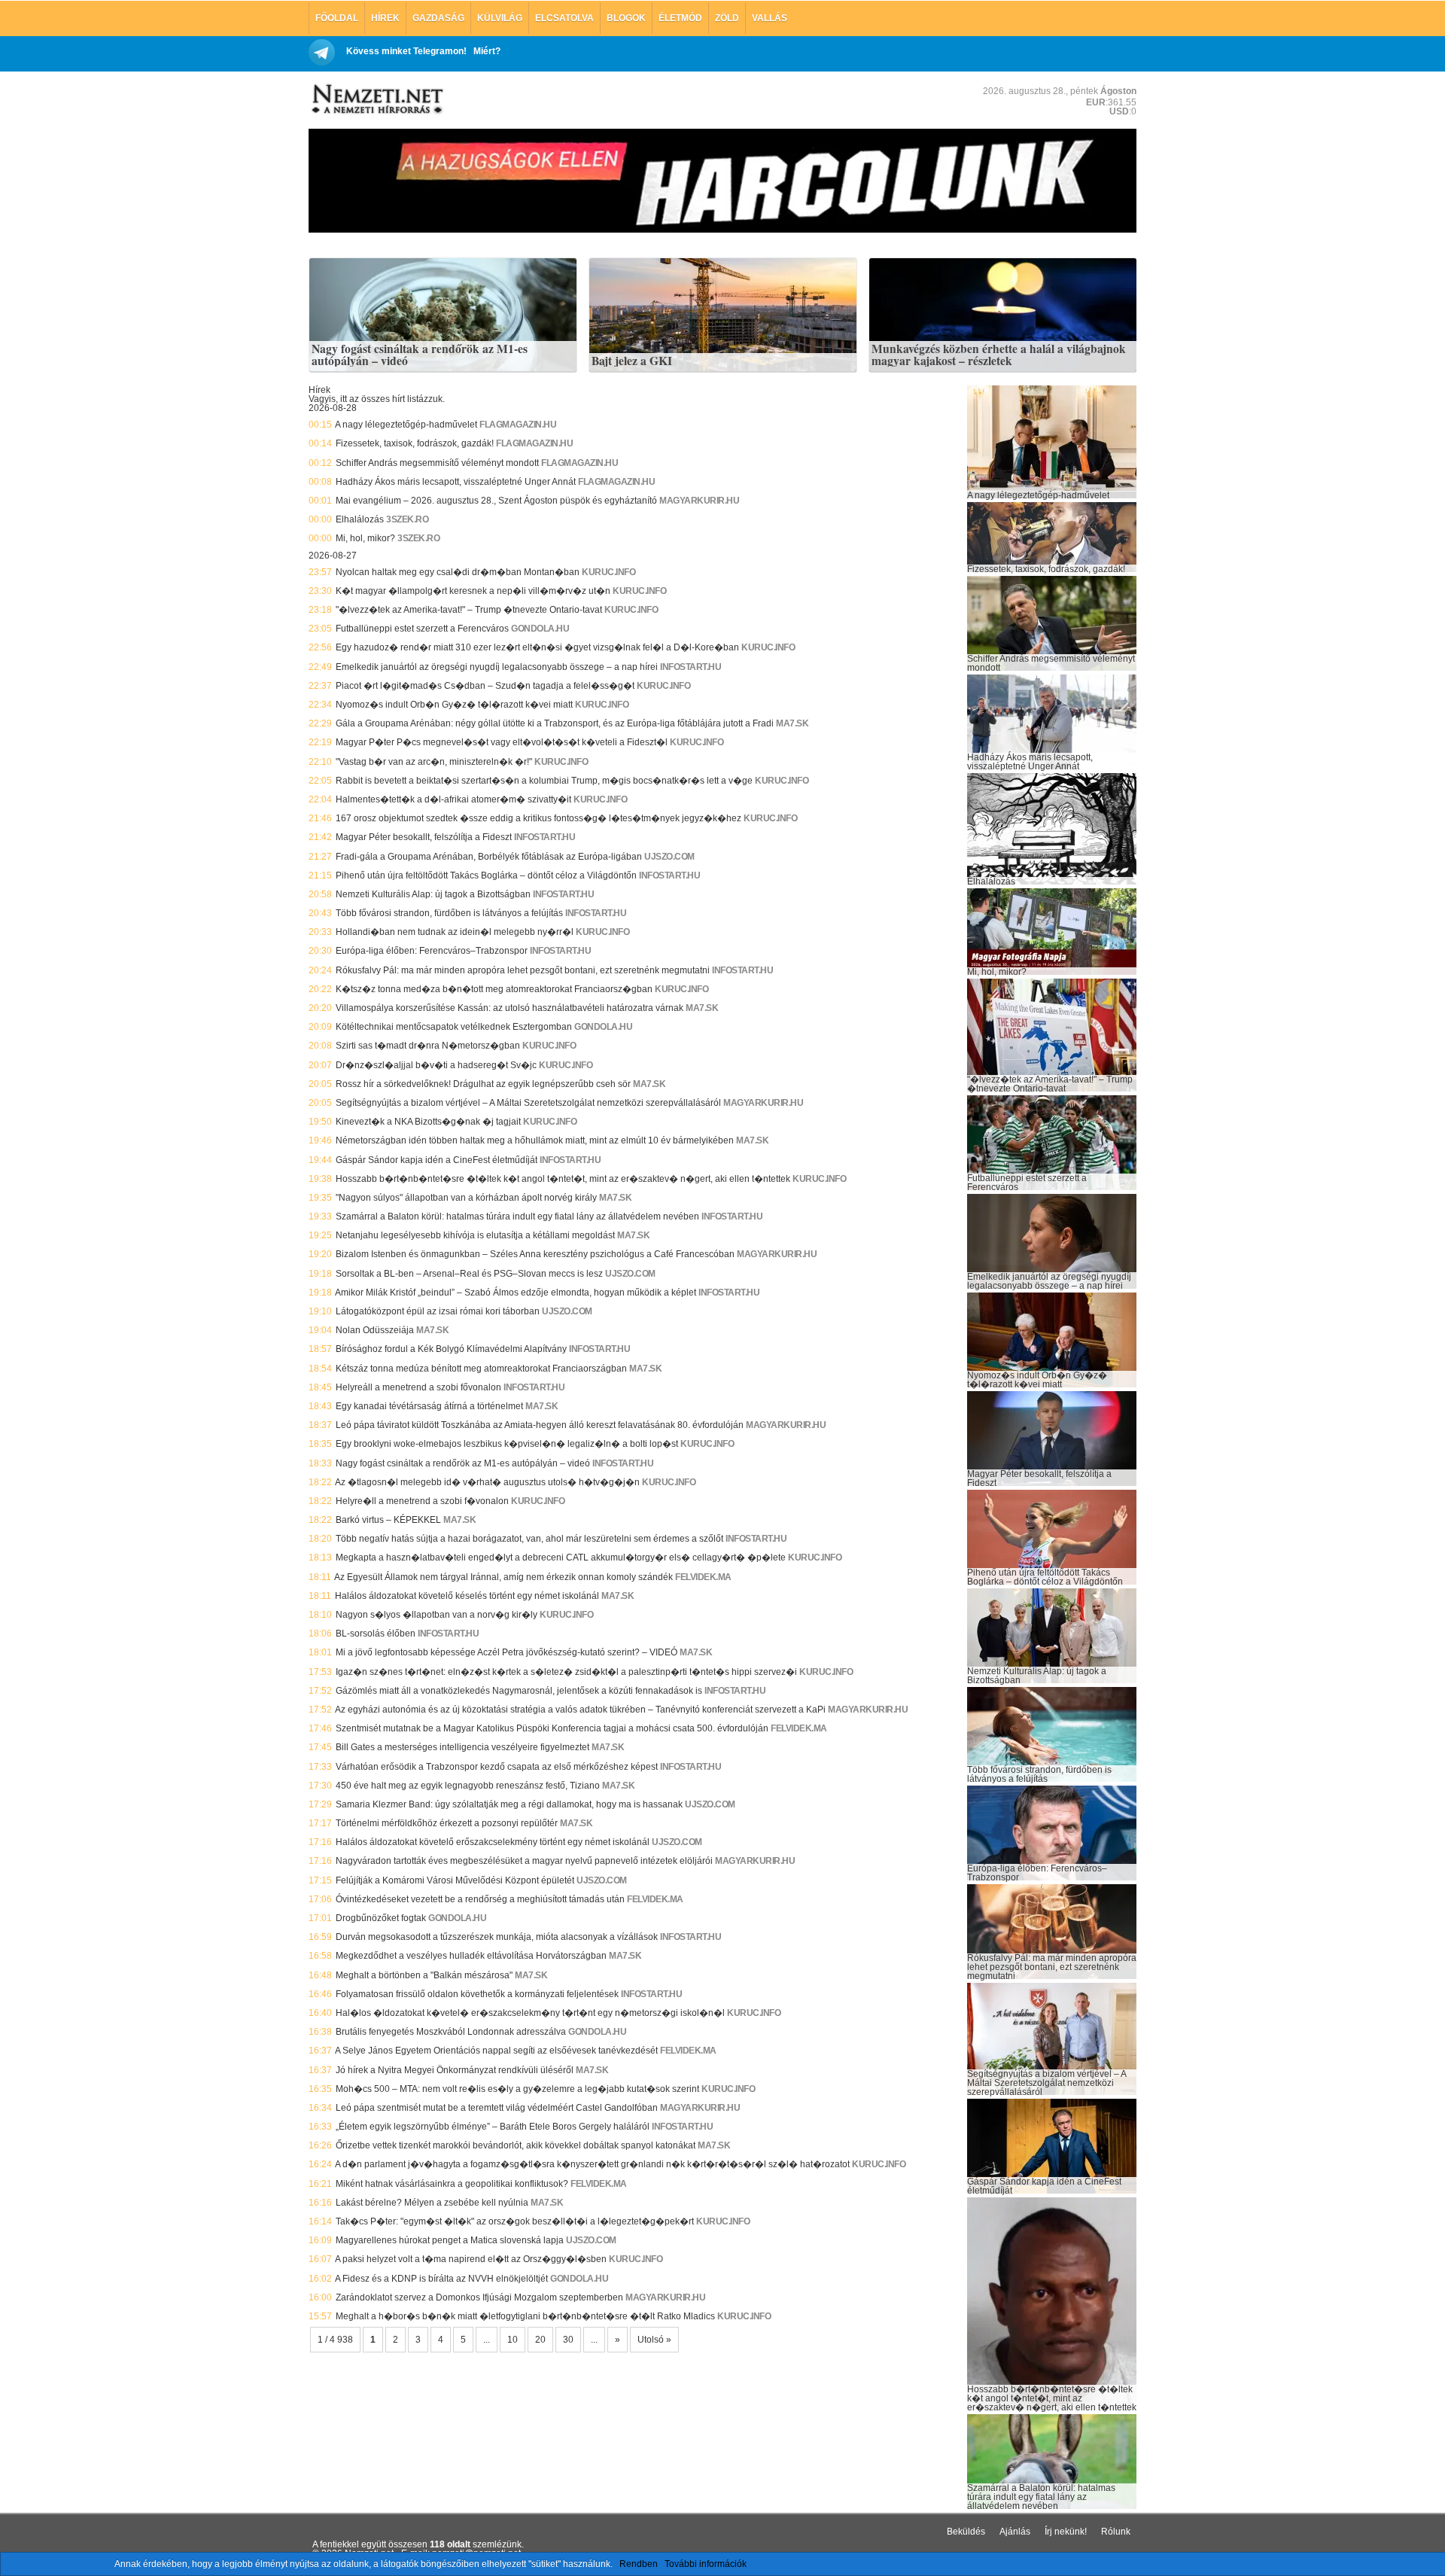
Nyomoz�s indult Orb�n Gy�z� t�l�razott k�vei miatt (454, 705)
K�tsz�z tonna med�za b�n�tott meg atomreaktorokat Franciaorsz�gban (494, 989)
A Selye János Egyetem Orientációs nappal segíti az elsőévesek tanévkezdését (496, 2051)
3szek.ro (407, 519)
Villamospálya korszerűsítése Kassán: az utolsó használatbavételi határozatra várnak (510, 1008)
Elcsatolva (564, 18)
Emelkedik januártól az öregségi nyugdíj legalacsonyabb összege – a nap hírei (497, 667)
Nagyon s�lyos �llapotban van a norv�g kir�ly (437, 1615)
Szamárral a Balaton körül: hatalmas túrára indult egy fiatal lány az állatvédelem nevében (517, 1216)
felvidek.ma (703, 1577)
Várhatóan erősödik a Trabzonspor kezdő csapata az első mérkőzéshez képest (497, 1767)
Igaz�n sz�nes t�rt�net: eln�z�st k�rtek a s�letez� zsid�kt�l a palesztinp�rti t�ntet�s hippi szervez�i (566, 1672)
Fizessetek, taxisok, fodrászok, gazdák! (415, 443)
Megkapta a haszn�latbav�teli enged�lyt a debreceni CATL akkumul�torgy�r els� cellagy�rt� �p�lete (561, 1557)
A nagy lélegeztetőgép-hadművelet (406, 425)
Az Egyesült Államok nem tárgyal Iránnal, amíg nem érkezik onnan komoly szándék (503, 1577)
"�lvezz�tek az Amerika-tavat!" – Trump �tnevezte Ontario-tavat (469, 610)
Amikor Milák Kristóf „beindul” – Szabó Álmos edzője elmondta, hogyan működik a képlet (516, 1293)
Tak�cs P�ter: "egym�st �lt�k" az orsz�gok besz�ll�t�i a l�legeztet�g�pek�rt (515, 2221)
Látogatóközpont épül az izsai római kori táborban (438, 1311)
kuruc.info (608, 572)
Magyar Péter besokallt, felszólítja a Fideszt (424, 837)
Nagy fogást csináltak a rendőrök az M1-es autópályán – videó (420, 355)
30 (568, 2340)
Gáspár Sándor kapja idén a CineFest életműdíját (437, 1160)
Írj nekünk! (1066, 2532)
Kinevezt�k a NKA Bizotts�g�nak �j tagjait (428, 1122)
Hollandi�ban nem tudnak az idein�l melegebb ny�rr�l (455, 932)
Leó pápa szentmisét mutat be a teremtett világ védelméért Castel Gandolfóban (497, 2108)
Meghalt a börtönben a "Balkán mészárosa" (424, 1975)
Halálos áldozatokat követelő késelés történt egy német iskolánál (467, 1596)
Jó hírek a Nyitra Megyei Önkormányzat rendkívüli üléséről (455, 2070)
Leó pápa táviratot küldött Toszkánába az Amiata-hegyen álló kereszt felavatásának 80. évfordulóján (540, 1425)
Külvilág (500, 18)
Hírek (385, 18)
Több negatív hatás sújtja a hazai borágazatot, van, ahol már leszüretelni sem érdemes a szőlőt (529, 1539)
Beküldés (966, 2532)
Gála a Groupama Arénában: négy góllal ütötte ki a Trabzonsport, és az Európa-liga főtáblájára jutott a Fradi (555, 723)
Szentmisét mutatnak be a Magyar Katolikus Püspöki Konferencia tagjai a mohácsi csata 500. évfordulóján (552, 1728)
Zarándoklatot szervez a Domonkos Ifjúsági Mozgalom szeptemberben (479, 2297)
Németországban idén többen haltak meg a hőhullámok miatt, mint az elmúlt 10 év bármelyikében (535, 1140)
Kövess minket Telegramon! (406, 51)
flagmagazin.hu (518, 425)
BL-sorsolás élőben (376, 1634)
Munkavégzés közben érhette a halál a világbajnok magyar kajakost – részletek (999, 355)
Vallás (770, 18)
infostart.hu (691, 667)
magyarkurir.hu (699, 501)
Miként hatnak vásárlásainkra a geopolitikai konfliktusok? (452, 2184)
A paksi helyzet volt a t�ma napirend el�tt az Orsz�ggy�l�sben (471, 2259)
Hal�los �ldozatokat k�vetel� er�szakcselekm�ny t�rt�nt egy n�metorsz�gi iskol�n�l (530, 2013)
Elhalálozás (360, 519)
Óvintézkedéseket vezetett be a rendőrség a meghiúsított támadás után (480, 1899)
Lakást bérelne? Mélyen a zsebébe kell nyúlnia (432, 2203)
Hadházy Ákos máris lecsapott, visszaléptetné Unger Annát (456, 482)
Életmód (680, 18)
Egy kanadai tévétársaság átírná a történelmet (429, 1406)
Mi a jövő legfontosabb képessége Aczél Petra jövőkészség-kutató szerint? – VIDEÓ (507, 1652)
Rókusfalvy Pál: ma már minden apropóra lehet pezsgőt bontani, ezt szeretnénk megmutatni (523, 970)
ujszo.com (669, 857)
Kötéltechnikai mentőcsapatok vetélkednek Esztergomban (454, 1027)
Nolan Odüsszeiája (375, 1330)
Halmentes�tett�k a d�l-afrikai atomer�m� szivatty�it (453, 799)
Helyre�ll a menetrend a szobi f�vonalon (422, 1501)
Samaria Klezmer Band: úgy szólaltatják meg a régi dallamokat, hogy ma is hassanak (509, 1804)
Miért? (487, 51)
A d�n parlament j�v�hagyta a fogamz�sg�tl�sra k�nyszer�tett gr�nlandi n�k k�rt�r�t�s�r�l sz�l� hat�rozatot (592, 2164)
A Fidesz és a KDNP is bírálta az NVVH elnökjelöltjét (441, 2279)
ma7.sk (792, 723)
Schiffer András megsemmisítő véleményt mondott (437, 463)
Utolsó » (654, 2340)
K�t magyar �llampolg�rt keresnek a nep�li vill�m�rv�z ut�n (473, 591)
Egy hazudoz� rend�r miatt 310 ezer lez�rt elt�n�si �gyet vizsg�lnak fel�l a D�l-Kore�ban (537, 647)
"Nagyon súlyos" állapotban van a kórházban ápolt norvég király (466, 1198)
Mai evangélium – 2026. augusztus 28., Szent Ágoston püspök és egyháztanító (496, 501)
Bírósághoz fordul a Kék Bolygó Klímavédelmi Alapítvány (451, 1349)
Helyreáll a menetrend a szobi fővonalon (418, 1387)
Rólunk (1116, 2532)
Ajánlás (1015, 2532)
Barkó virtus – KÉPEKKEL (388, 1520)
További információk (706, 2564)
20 (540, 2340)
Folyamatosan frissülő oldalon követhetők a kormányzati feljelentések (477, 1994)
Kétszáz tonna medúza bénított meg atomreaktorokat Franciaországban (481, 1369)
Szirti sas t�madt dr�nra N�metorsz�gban (428, 1046)
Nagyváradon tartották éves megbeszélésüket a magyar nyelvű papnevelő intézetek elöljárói (524, 1861)
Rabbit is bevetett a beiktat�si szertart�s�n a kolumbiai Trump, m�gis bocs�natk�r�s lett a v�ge (544, 781)
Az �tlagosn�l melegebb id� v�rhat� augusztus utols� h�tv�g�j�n (487, 1482)
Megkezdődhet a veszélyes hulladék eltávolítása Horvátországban (471, 1956)
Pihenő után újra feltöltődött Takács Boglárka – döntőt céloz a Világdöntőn (486, 875)
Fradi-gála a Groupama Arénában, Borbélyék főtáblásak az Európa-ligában (489, 857)
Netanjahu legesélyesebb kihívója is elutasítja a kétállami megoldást (475, 1235)
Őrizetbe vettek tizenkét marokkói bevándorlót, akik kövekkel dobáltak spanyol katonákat (516, 2145)
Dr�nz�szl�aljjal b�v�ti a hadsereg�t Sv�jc (436, 1065)
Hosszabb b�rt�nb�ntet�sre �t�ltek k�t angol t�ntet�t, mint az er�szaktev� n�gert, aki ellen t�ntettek (563, 1179)
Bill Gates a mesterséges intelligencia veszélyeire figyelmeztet (462, 1747)
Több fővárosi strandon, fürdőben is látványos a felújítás (449, 913)
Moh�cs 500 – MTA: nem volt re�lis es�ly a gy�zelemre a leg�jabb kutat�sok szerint (517, 2089)
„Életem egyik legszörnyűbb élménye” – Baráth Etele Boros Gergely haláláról (493, 2127)
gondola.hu (540, 629)
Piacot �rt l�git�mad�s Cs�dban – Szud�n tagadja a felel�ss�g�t (485, 686)
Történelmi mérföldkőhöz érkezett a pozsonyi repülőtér (447, 1823)
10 (513, 2340)
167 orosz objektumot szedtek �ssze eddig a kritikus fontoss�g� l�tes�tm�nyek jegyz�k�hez (538, 818)
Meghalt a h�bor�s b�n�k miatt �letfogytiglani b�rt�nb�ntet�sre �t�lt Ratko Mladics (525, 2316)
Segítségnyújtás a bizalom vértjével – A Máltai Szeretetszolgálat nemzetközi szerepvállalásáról (528, 1103)
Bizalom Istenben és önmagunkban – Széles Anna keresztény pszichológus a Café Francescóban (535, 1254)
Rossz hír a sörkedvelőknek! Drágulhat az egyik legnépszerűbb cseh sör (483, 1084)
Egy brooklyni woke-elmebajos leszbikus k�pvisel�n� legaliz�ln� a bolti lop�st (507, 1444)
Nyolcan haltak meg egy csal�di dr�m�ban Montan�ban (458, 572)
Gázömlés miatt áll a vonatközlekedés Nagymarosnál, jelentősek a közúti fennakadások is (519, 1691)
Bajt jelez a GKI (632, 361)
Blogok (626, 18)
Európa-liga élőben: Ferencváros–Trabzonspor (432, 951)
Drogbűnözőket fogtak (381, 1918)
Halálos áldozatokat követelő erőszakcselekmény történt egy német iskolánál (493, 1842)
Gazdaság (438, 18)
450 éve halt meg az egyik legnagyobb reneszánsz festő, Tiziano (468, 1786)
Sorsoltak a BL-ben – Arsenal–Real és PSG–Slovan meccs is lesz (469, 1274)
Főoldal (337, 18)
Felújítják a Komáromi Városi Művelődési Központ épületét (455, 1880)
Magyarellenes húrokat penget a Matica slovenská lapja (450, 2240)
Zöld (727, 18)
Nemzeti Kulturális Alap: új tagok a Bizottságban (433, 894)
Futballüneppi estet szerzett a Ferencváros (422, 629)
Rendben (639, 2564)
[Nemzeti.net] (376, 99)
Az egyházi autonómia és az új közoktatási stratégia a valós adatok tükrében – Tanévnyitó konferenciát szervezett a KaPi (580, 1710)
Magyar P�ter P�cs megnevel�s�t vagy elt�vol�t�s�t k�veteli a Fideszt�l (502, 742)
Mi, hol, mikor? (365, 538)
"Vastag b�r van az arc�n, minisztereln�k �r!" (434, 762)
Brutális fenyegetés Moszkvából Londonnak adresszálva (451, 2032)
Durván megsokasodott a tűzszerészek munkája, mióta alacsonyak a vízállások (497, 1937)
